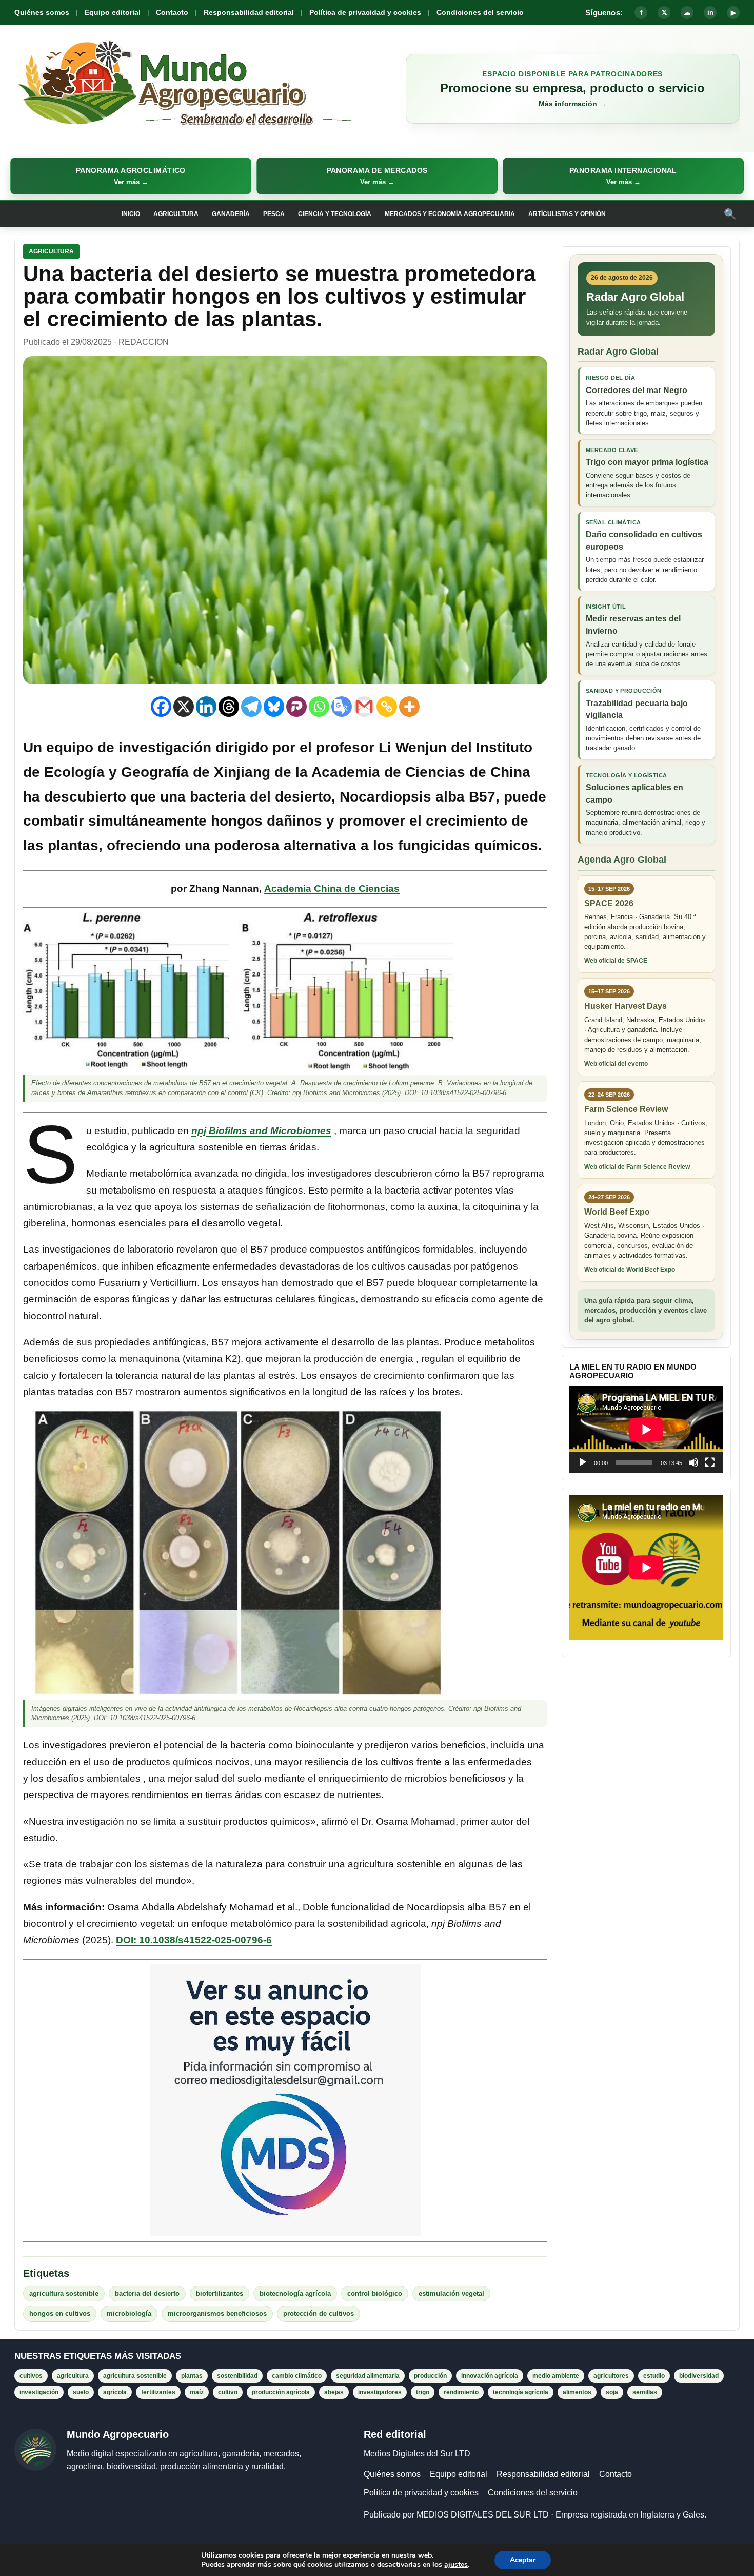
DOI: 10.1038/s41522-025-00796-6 (194, 1940)
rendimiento (461, 2392)
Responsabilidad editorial (249, 12)
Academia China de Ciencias (332, 889)
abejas (334, 2392)
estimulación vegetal (451, 2294)
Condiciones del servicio (480, 12)
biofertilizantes (220, 2294)
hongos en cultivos (60, 2314)
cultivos (31, 2376)
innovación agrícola (490, 2376)
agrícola (115, 2392)
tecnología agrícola (521, 2392)
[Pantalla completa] (710, 1462)
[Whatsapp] (319, 707)
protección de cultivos (319, 2314)
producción (430, 2376)
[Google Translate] (342, 707)
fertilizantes (158, 2392)
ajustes (456, 2565)
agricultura (73, 2376)
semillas (645, 2392)
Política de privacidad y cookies (365, 12)
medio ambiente (556, 2376)
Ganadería (231, 214)
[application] (646, 1429)
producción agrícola (281, 2392)
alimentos (577, 2392)
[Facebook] (161, 707)
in (710, 13)
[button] (131, 176)
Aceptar (523, 2560)
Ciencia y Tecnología (335, 214)
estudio (654, 2376)
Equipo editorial (113, 12)
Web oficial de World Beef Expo (630, 1270)
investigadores (380, 2392)
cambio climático (297, 2376)
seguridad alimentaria (368, 2376)
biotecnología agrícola (295, 2294)
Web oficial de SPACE (616, 961)
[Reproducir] (583, 1462)
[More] (409, 707)
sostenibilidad (237, 2376)
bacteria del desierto (147, 2294)
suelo (81, 2392)
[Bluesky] (274, 707)
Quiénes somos (42, 12)
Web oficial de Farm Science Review (637, 1167)
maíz (197, 2392)
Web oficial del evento (616, 1064)
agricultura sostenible (64, 2294)
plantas (192, 2376)
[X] (184, 707)
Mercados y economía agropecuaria (450, 214)
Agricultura (176, 214)
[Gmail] (364, 707)
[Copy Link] (387, 707)
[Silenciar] (693, 1462)
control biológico (375, 2294)
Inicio (131, 214)
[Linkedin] (206, 707)
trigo (423, 2392)
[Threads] (229, 707)
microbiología (129, 2314)
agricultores (611, 2376)
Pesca (274, 214)
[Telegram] (251, 707)
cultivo (228, 2392)
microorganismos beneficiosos (217, 2314)
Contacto (172, 12)
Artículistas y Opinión (567, 214)
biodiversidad (699, 2376)
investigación (39, 2392)
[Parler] (296, 707)
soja (612, 2392)
